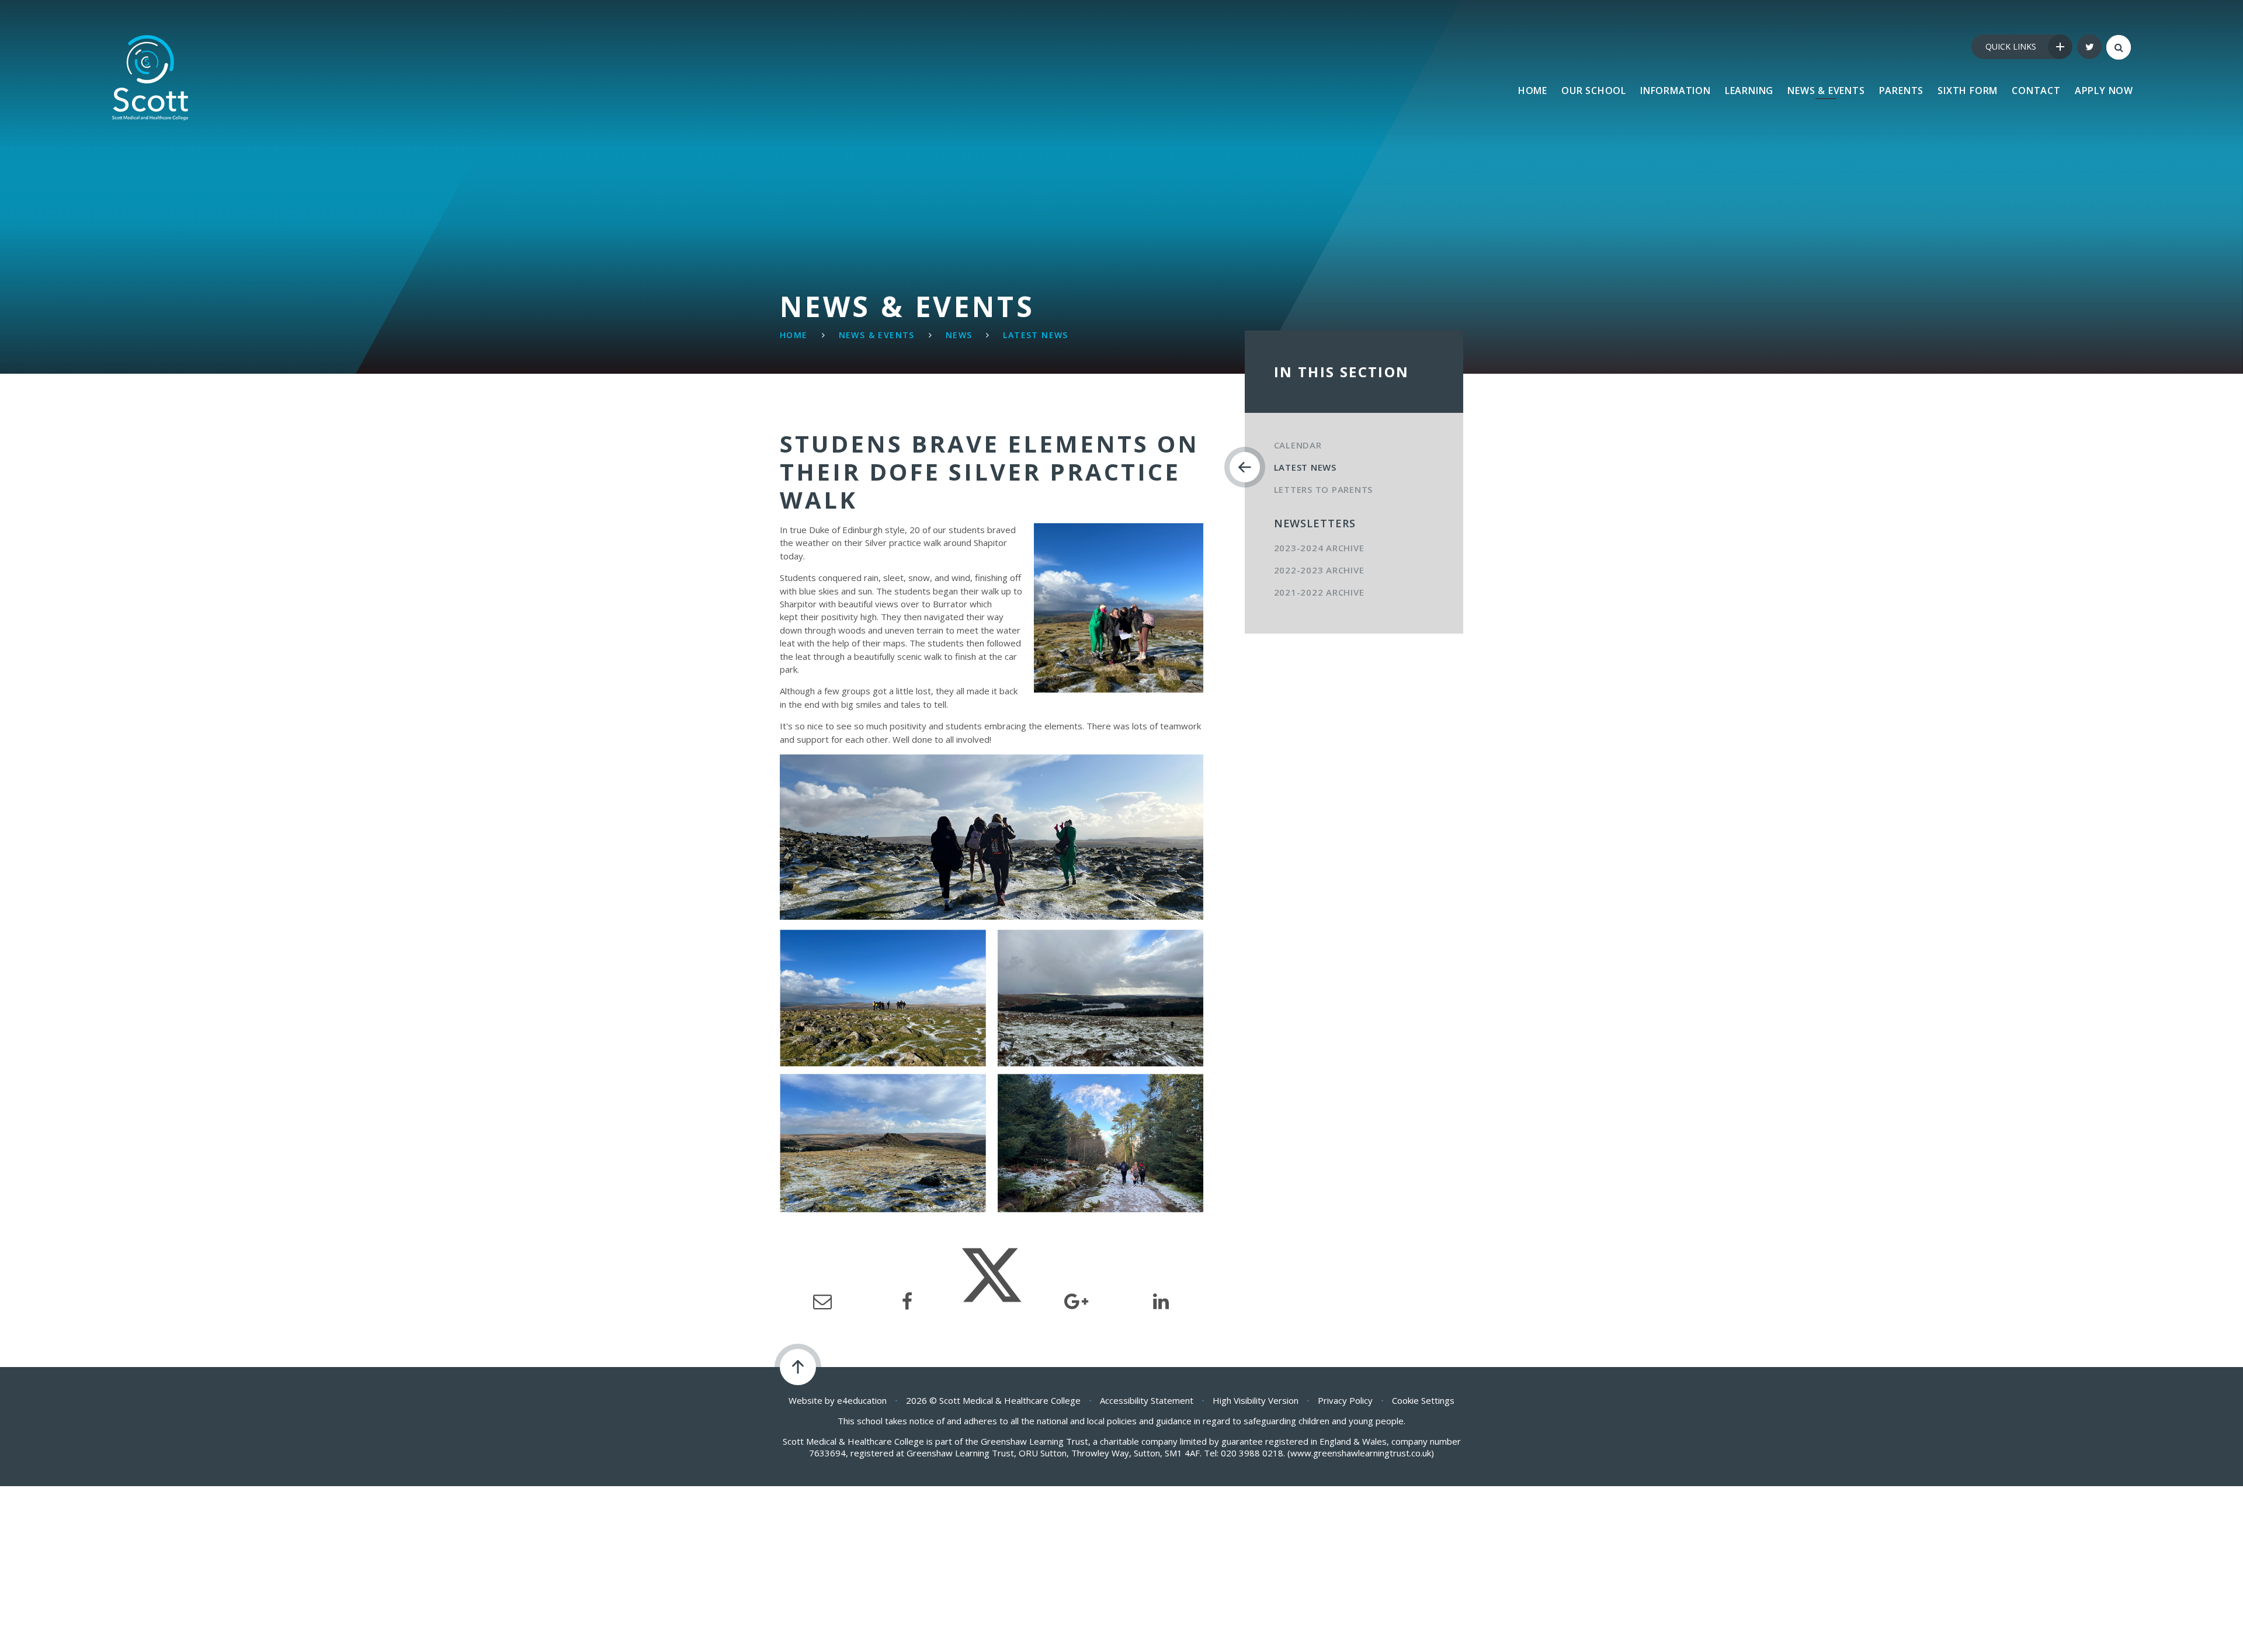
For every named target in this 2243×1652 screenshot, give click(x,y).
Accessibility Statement (1147, 1400)
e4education (862, 1400)
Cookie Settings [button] (1423, 1400)
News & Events (877, 335)
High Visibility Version (1256, 1400)
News (959, 335)
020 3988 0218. (1253, 1453)
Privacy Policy (1345, 1400)
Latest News (1035, 335)
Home (794, 335)
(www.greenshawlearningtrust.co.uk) (1360, 1453)
